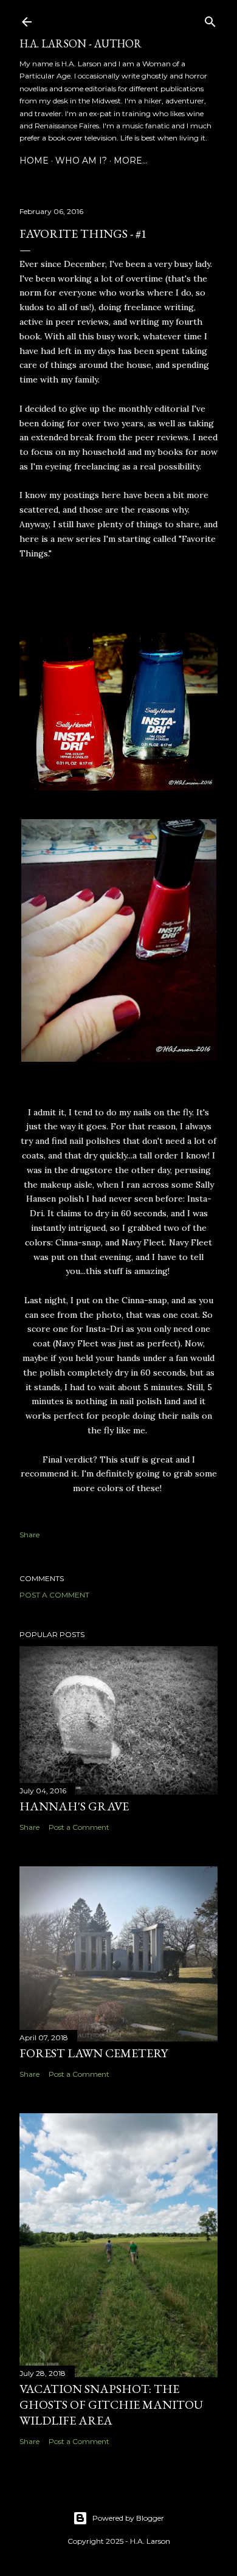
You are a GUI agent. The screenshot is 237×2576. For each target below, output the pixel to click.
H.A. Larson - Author (81, 43)
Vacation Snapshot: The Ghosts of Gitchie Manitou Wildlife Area (111, 2405)
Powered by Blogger (128, 2518)
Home (34, 161)
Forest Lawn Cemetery (94, 2053)
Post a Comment (54, 1595)
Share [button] (29, 1535)
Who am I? (81, 161)
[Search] (210, 19)
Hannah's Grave (74, 1806)
